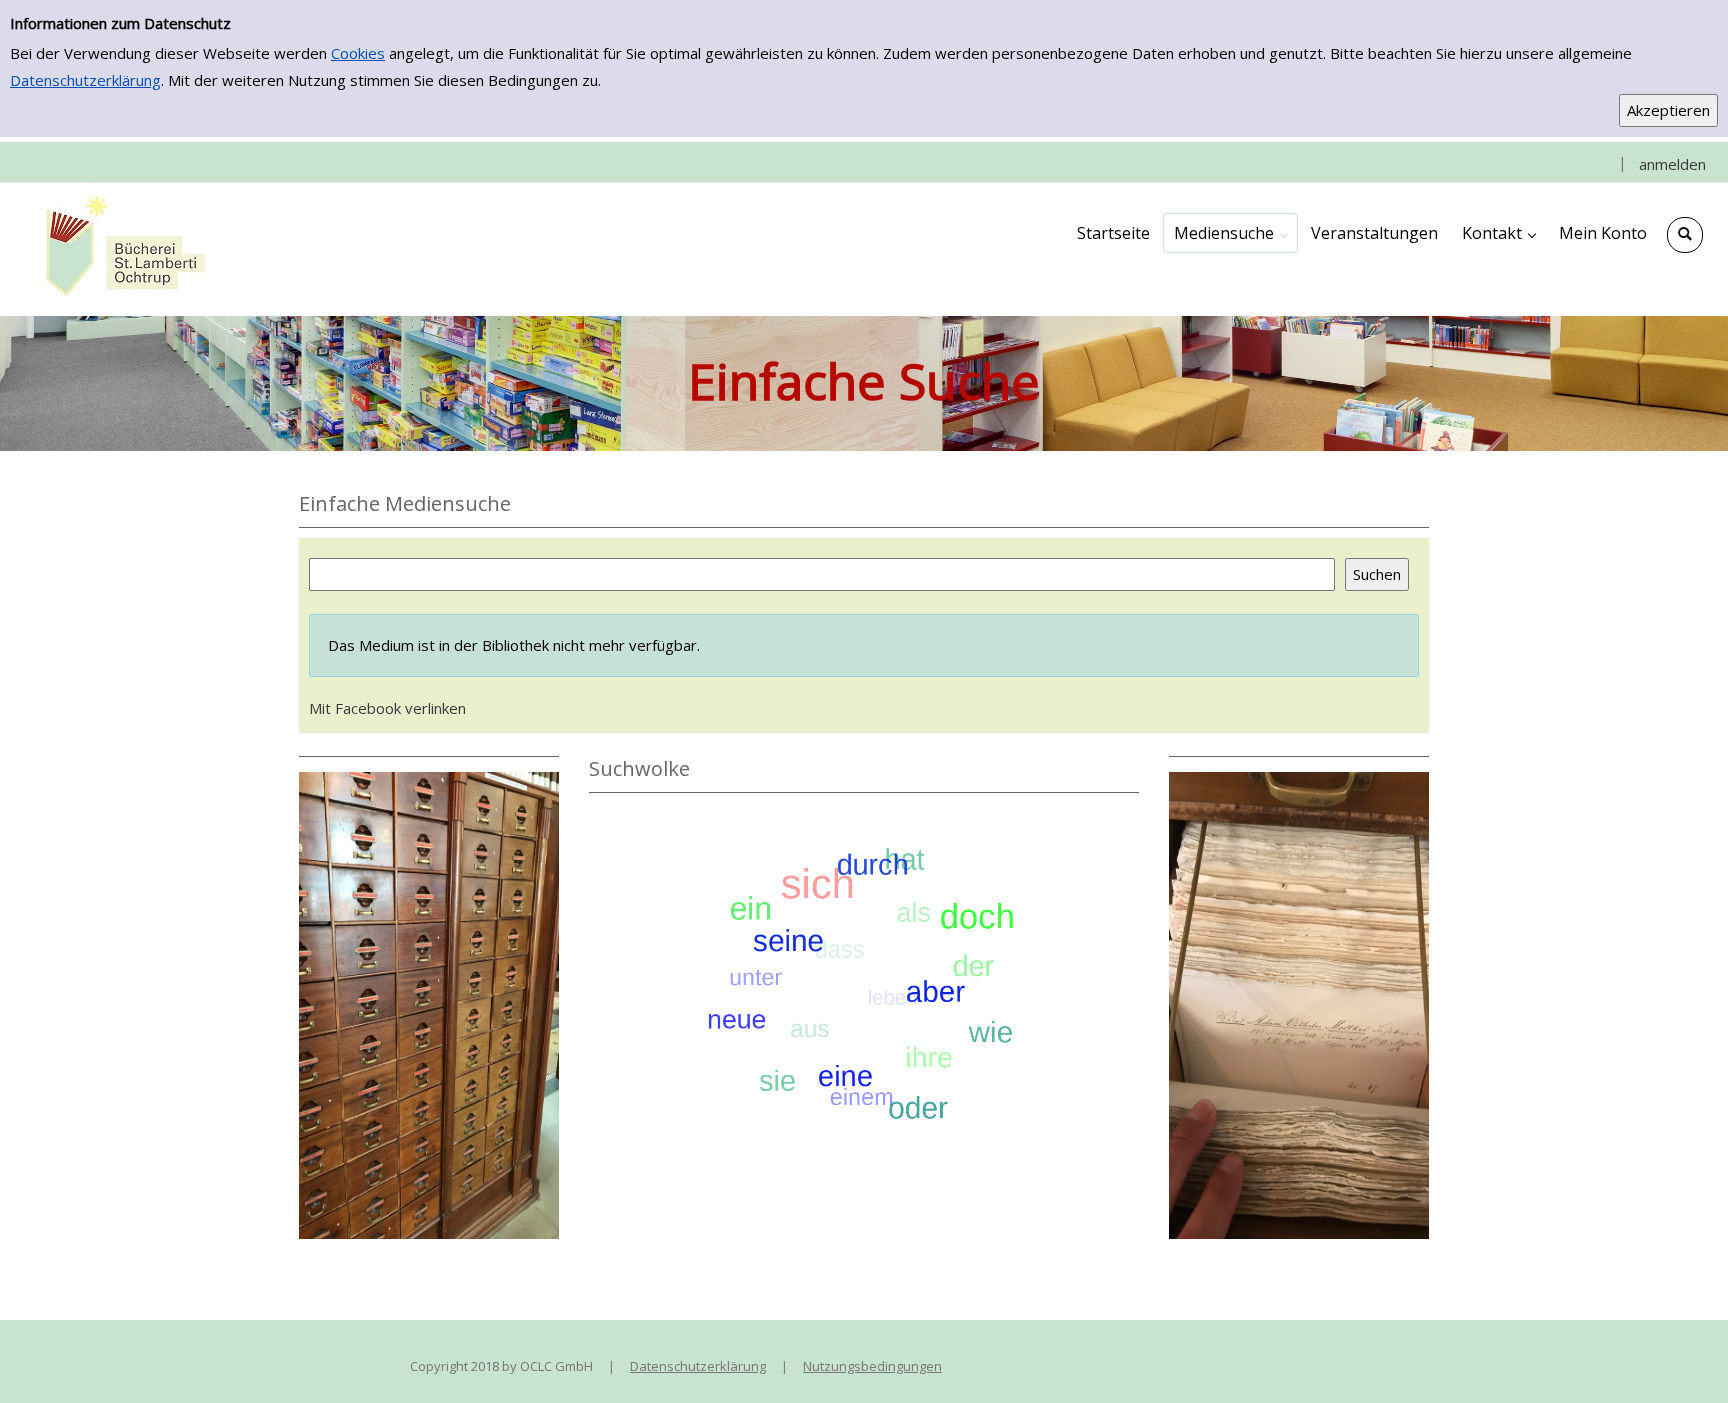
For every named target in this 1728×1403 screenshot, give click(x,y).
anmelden (1672, 164)
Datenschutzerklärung (85, 80)
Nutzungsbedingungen (872, 1366)
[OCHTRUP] (120, 248)
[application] (1230, 233)
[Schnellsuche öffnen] (1685, 235)
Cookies (358, 53)
